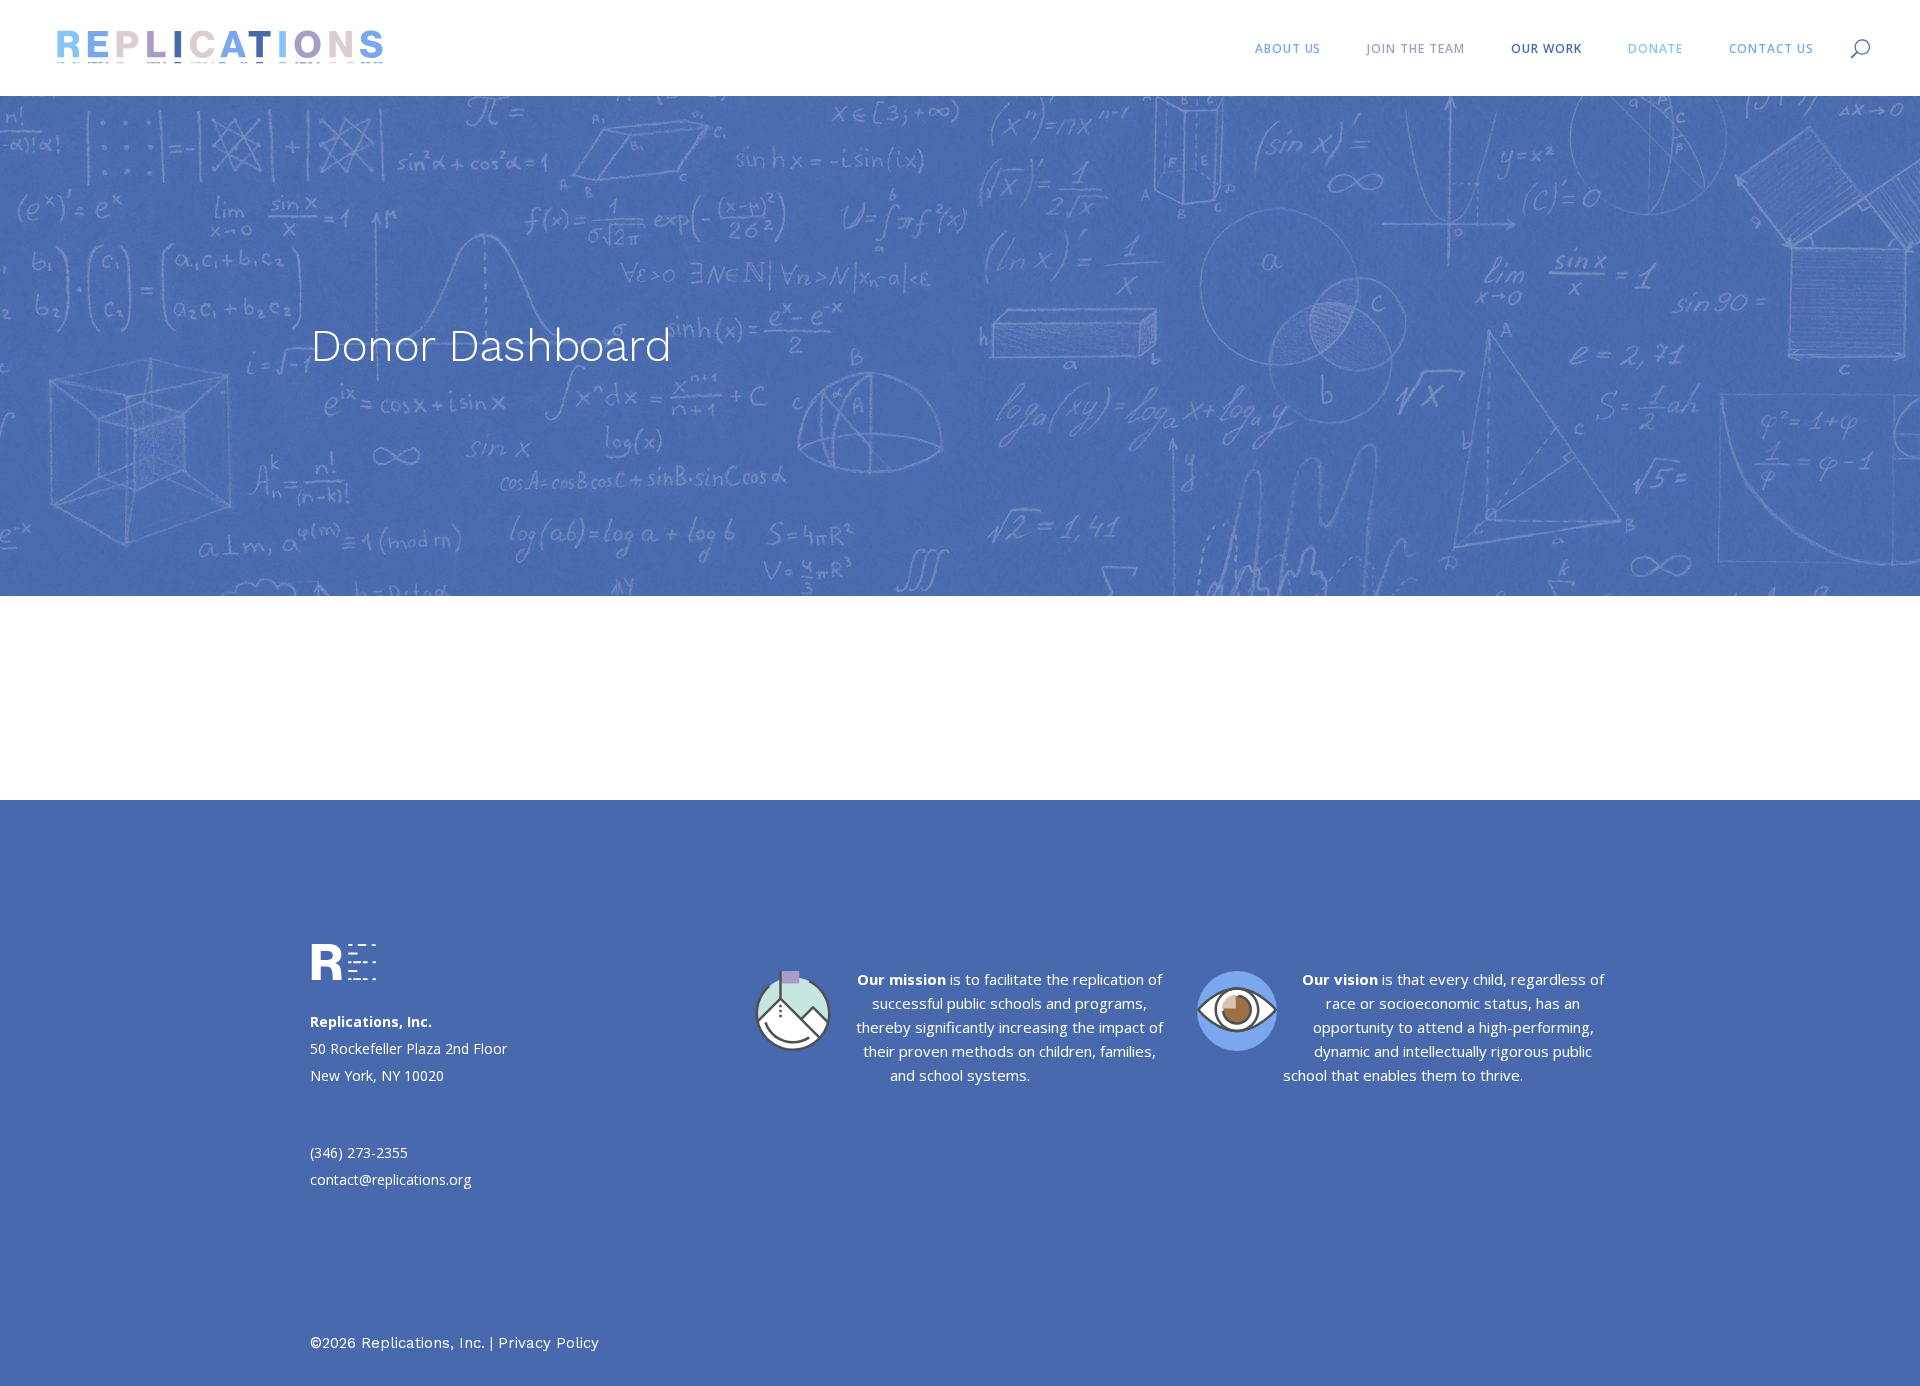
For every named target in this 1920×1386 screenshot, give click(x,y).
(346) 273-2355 (359, 1152)
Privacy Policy (548, 1343)
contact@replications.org (390, 1179)
